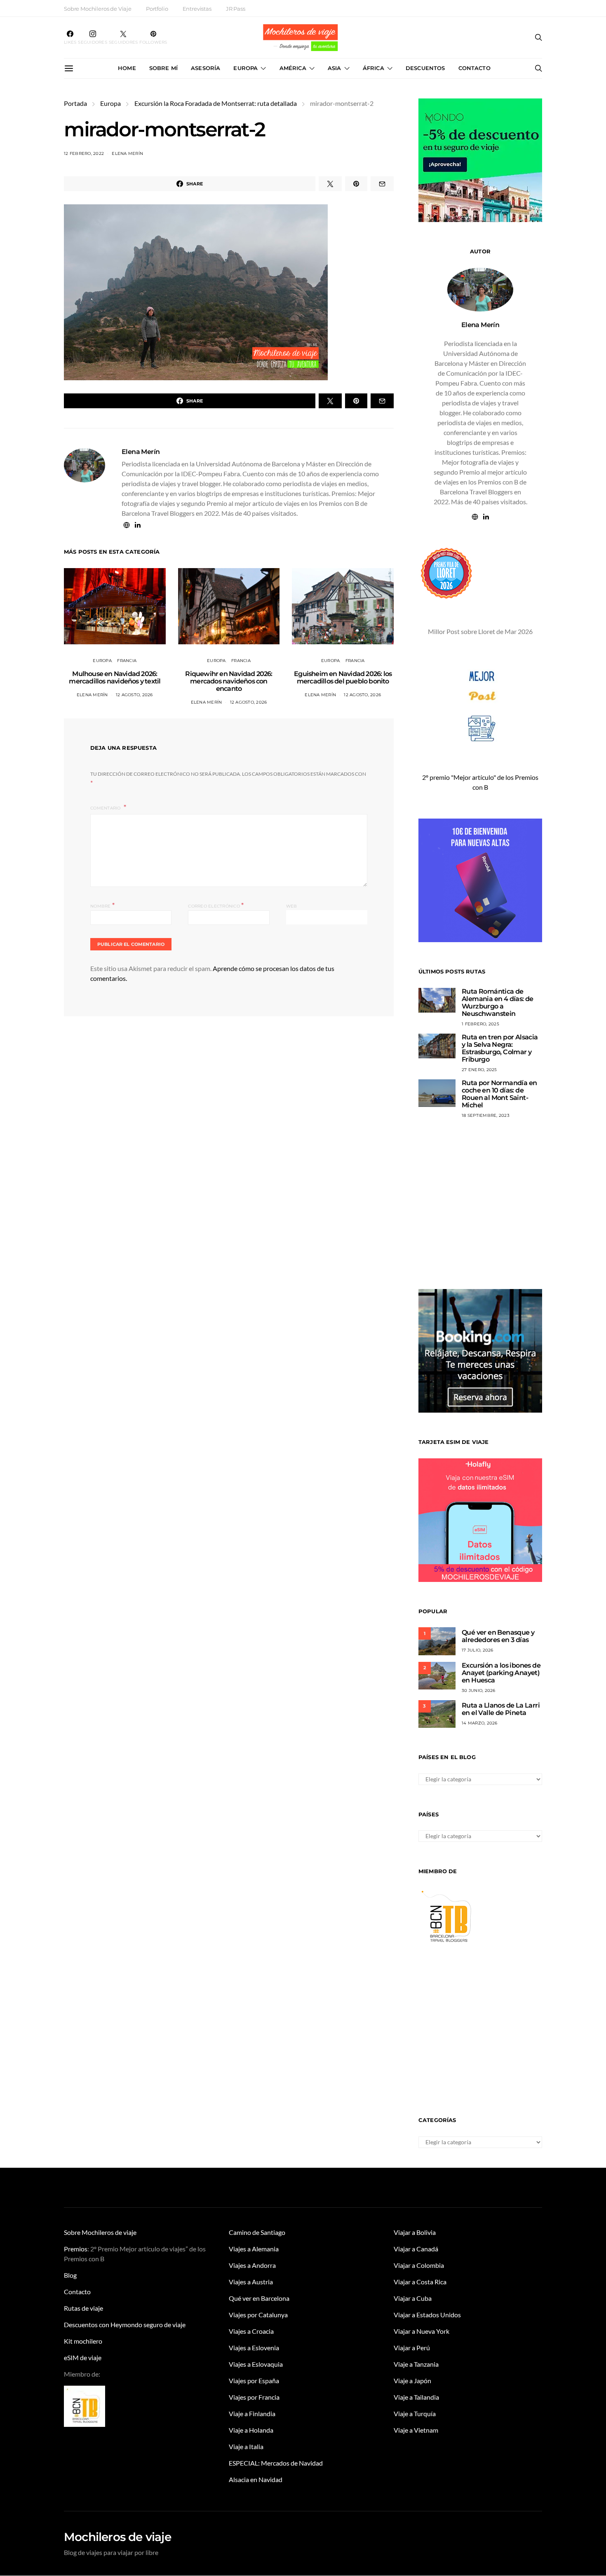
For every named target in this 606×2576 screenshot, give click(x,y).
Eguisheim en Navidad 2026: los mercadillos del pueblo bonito (343, 677)
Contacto (474, 68)
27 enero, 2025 (479, 1070)
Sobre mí (163, 68)
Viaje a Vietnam (416, 2430)
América (293, 68)
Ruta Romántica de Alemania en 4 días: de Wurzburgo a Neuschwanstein (498, 1003)
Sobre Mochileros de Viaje (98, 9)
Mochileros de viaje (117, 2537)
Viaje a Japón (412, 2381)
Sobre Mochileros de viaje (100, 2232)
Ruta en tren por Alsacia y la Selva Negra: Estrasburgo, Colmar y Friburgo (500, 1048)
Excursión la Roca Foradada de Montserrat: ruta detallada (216, 103)
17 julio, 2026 (478, 1650)
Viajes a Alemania (254, 2249)
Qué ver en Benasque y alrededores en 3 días (498, 1636)
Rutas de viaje (83, 2308)
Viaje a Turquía (415, 2413)
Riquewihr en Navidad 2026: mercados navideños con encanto (229, 681)
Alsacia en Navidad (256, 2479)
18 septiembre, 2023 (486, 1115)
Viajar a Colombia (419, 2265)
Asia (335, 68)
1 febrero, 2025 (480, 1024)
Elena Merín (127, 153)
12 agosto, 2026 (134, 695)
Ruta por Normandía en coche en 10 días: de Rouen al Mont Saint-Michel (499, 1094)
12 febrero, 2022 (84, 153)
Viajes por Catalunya (258, 2315)
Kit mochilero (83, 2341)
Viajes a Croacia (251, 2331)
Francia (127, 661)
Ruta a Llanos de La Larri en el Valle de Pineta (501, 1709)
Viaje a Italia (246, 2446)
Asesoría (206, 68)
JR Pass (236, 9)
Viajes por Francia (254, 2397)
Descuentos (425, 68)
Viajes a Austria (251, 2282)
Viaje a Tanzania (416, 2364)
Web (292, 906)
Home (127, 68)
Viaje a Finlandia (252, 2413)
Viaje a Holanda (251, 2430)
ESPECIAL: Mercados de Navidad (276, 2463)
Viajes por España (254, 2381)
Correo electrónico (216, 905)
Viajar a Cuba (413, 2298)
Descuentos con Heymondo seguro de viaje (125, 2324)
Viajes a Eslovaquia (256, 2364)
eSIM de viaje (83, 2357)
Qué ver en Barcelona (259, 2298)
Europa (245, 68)
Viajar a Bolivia (415, 2232)
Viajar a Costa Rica (420, 2282)
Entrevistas (197, 9)
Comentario (106, 808)
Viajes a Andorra (252, 2265)
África (373, 68)
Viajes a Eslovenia (254, 2348)
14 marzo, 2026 (480, 1723)
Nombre (102, 905)
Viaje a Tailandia (416, 2397)
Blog (70, 2275)
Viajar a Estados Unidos (427, 2315)
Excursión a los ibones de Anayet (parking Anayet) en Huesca (501, 1673)
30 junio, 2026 (479, 1690)
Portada (75, 103)
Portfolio (157, 9)
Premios (76, 2249)
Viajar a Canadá (416, 2249)
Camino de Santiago (257, 2232)
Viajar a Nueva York (422, 2331)
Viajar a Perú (412, 2348)
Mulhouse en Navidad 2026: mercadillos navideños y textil (115, 677)
